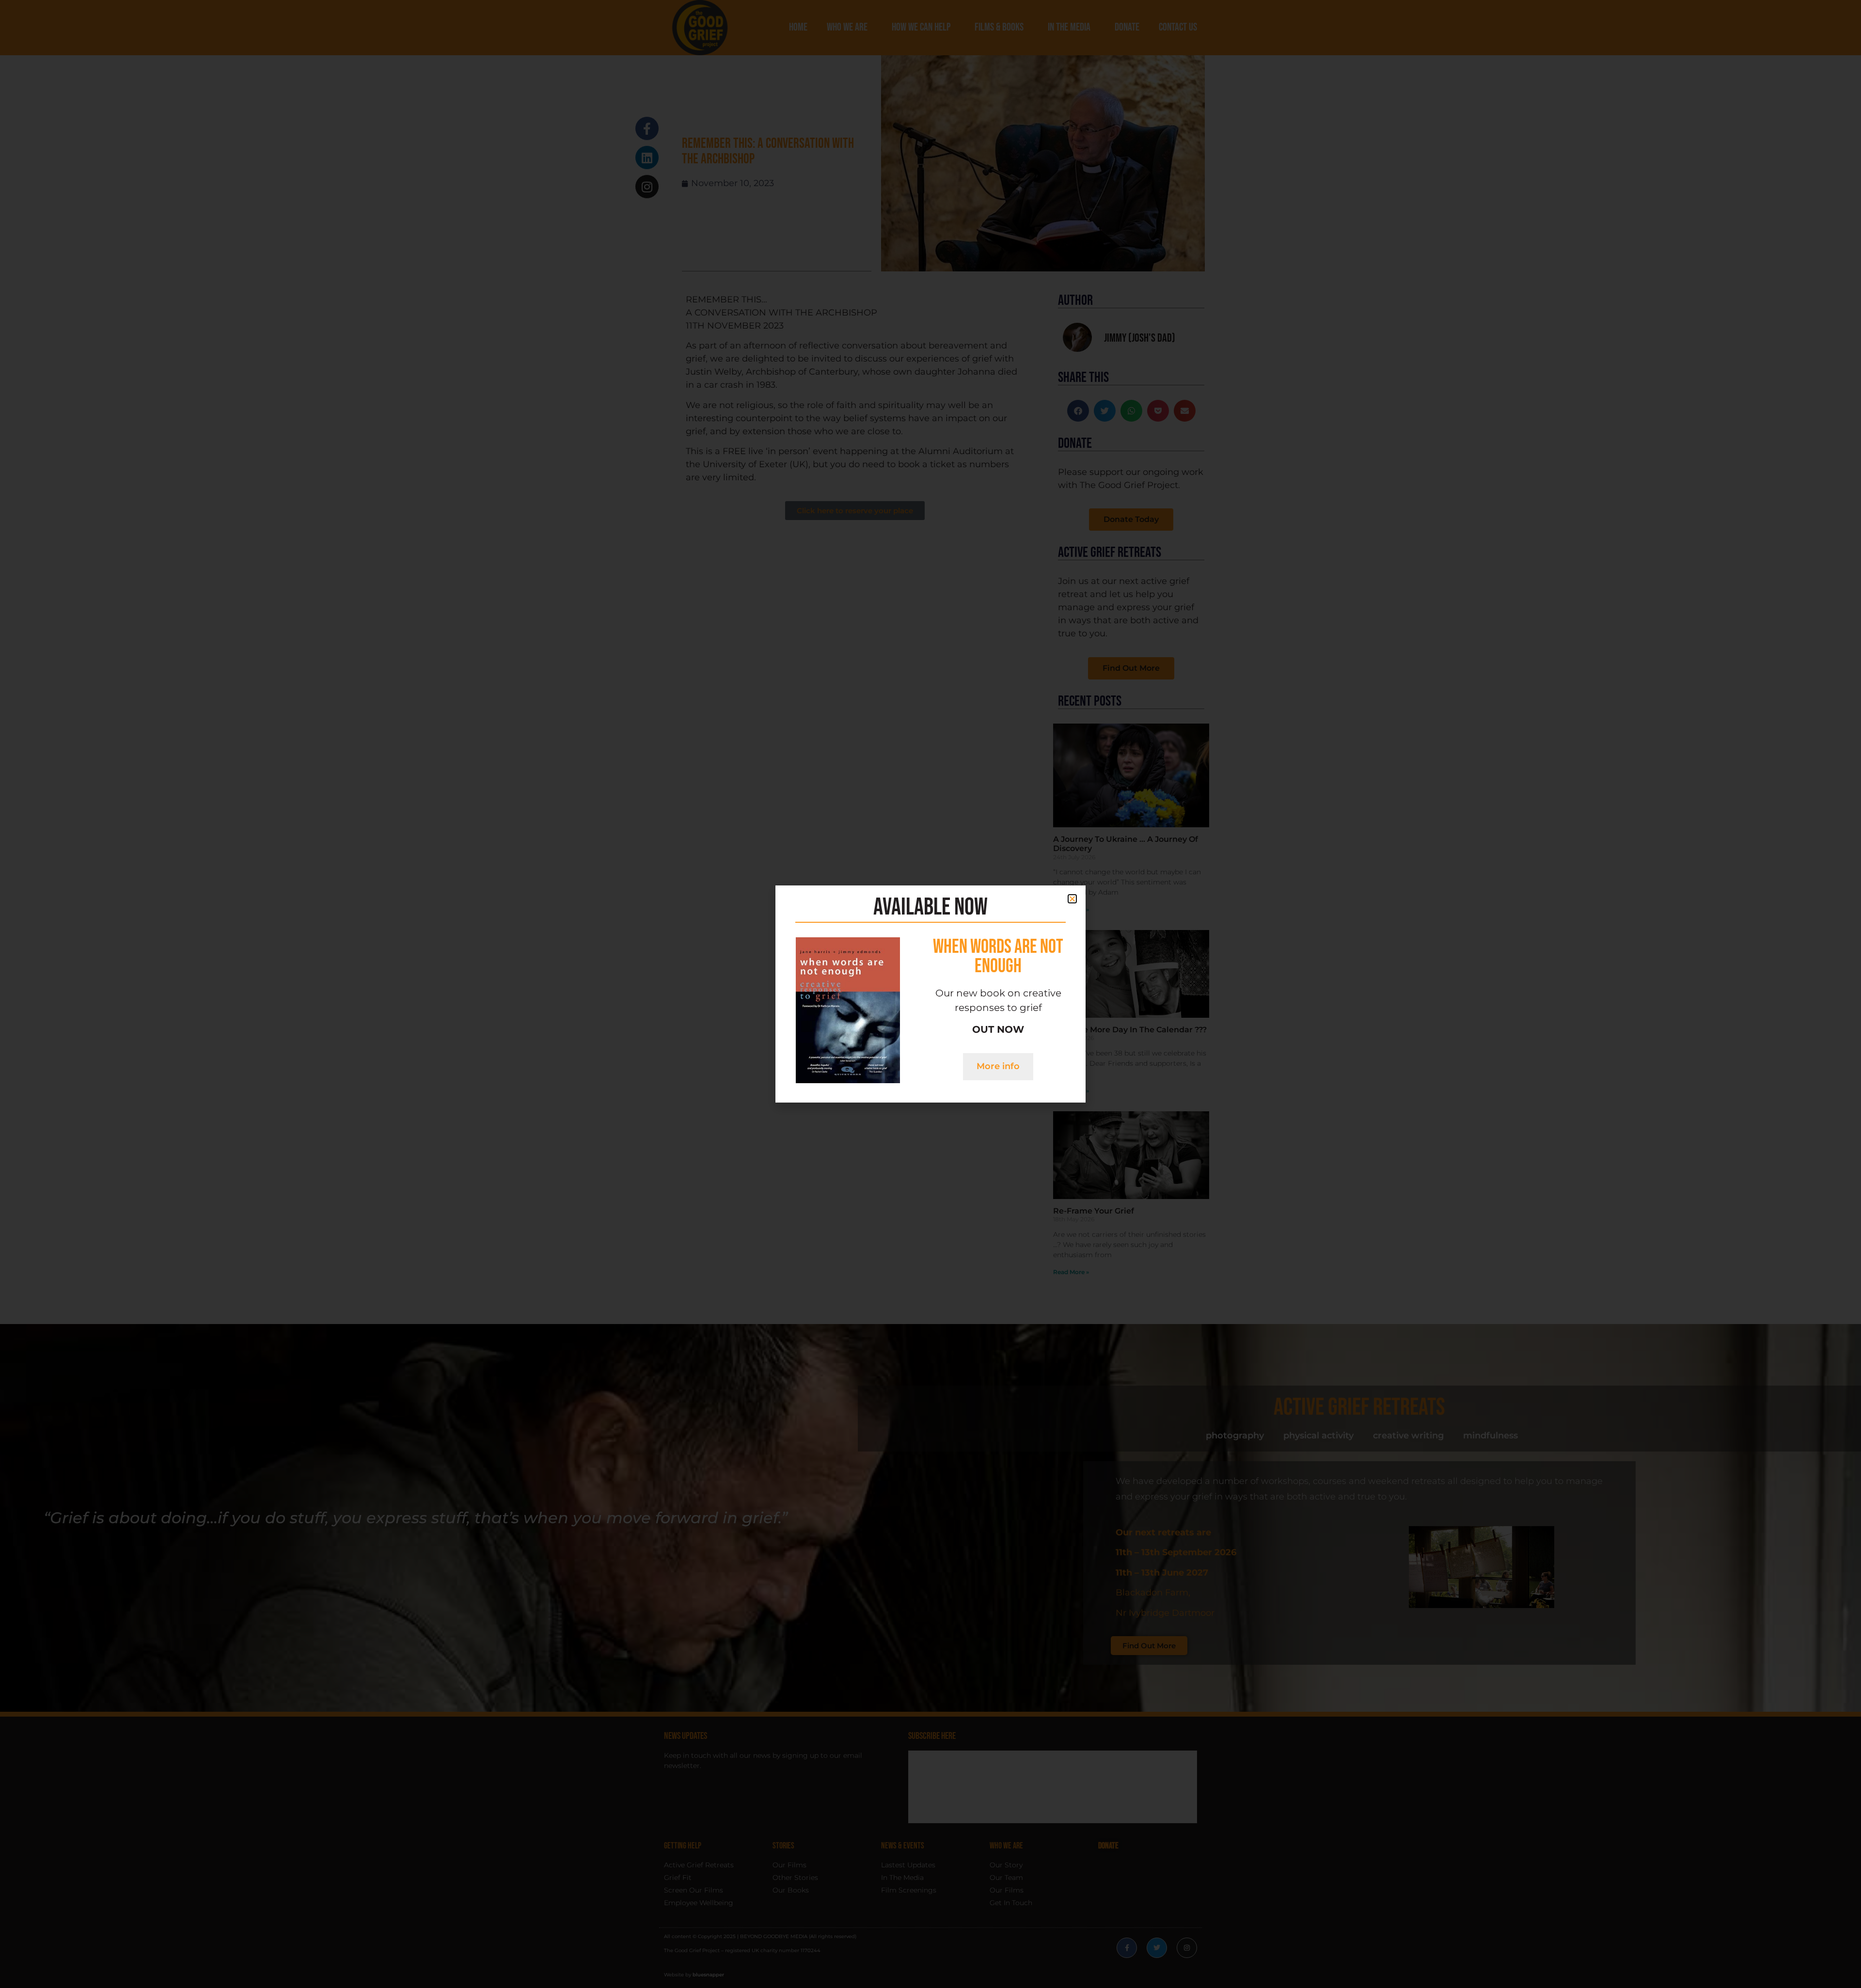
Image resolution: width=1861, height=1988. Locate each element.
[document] (930, 994)
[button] (1072, 899)
